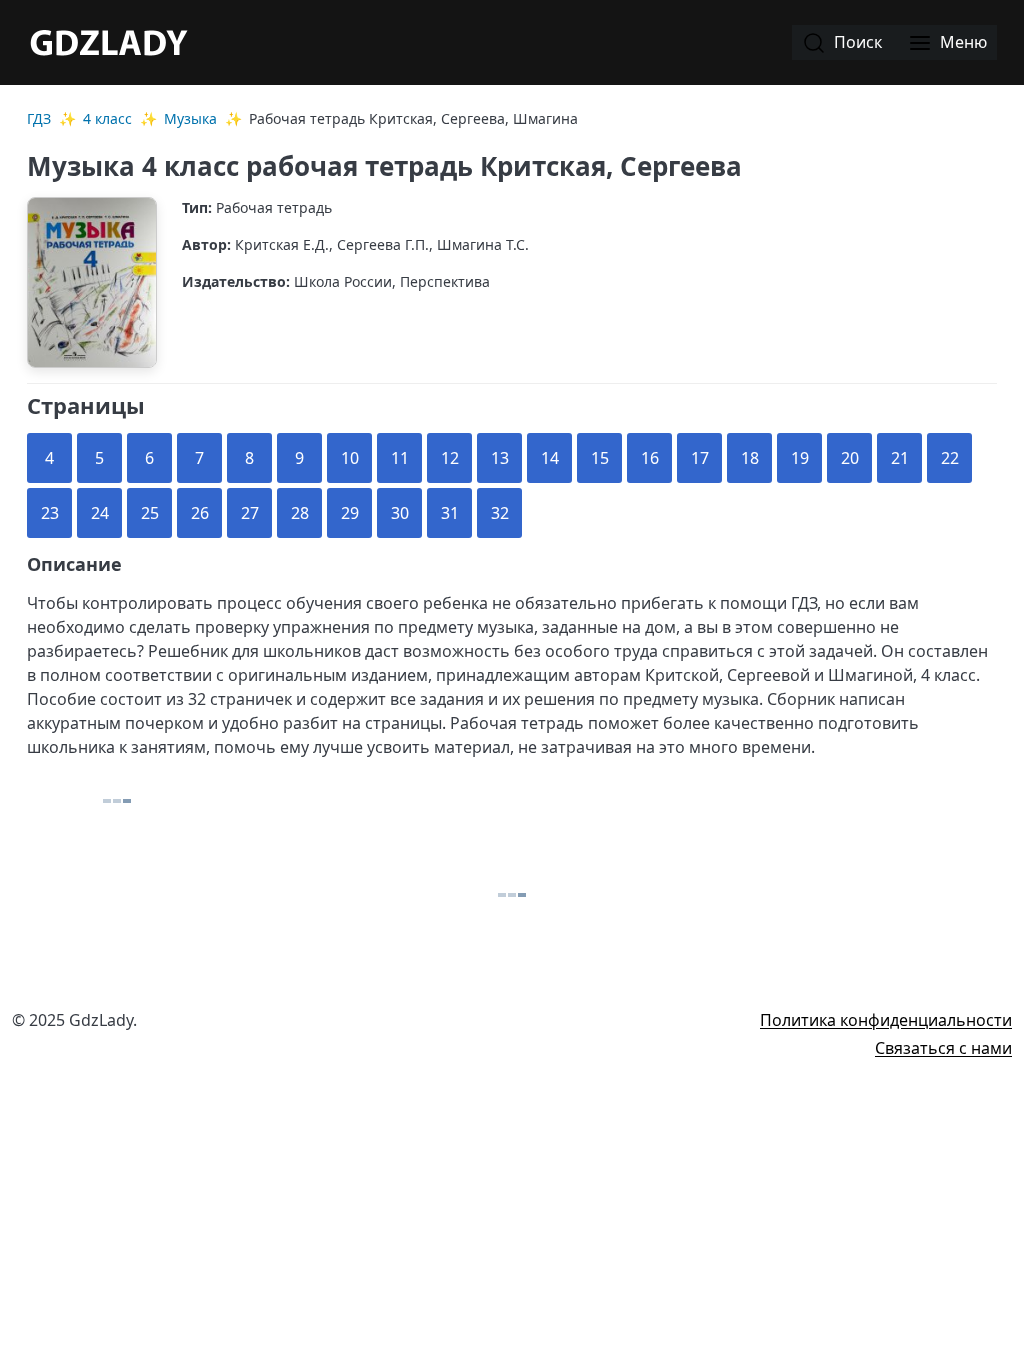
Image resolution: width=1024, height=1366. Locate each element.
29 (350, 513)
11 (400, 458)
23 (50, 513)
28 (300, 513)
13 (500, 458)
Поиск (856, 42)
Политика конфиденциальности (886, 1020)
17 (700, 458)
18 (750, 458)
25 (150, 513)
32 (500, 513)
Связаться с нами (943, 1048)
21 (900, 458)
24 (100, 513)
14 (550, 458)
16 (650, 458)
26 (200, 513)
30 (400, 513)
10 (350, 458)
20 (850, 458)
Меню (961, 42)
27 (250, 513)
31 (450, 513)
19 (800, 458)
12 (450, 458)
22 (950, 458)
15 (600, 458)
